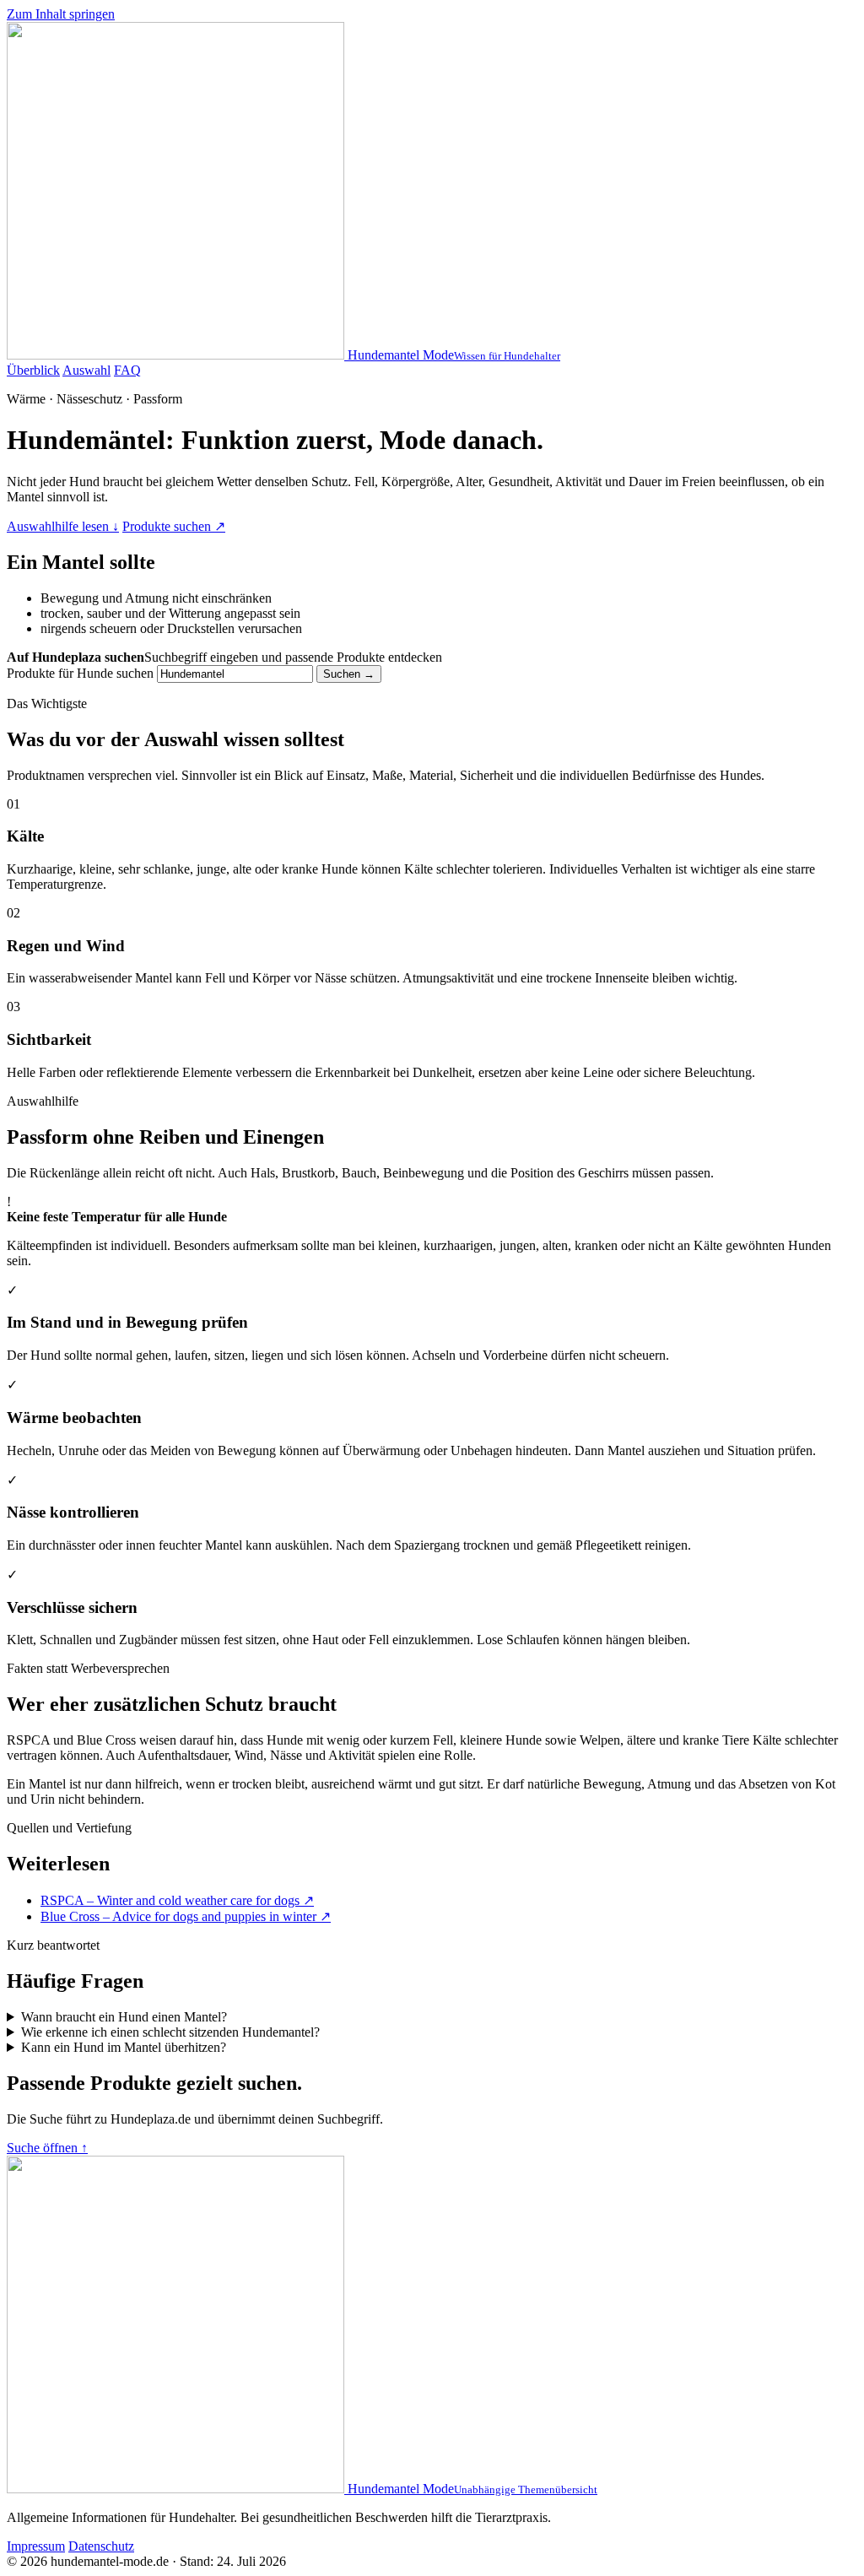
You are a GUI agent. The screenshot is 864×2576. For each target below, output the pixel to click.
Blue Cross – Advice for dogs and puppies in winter (186, 1916)
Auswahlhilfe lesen (63, 526)
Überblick (33, 370)
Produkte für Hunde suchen (80, 673)
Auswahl (86, 370)
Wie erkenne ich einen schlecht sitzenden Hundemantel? (170, 2032)
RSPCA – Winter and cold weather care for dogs (177, 1900)
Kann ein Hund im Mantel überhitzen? (124, 2047)
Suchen (349, 674)
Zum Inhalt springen (61, 14)
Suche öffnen (47, 2148)
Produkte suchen (174, 526)
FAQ (127, 370)
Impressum (36, 2546)
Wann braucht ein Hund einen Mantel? (124, 2017)
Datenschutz (101, 2546)
